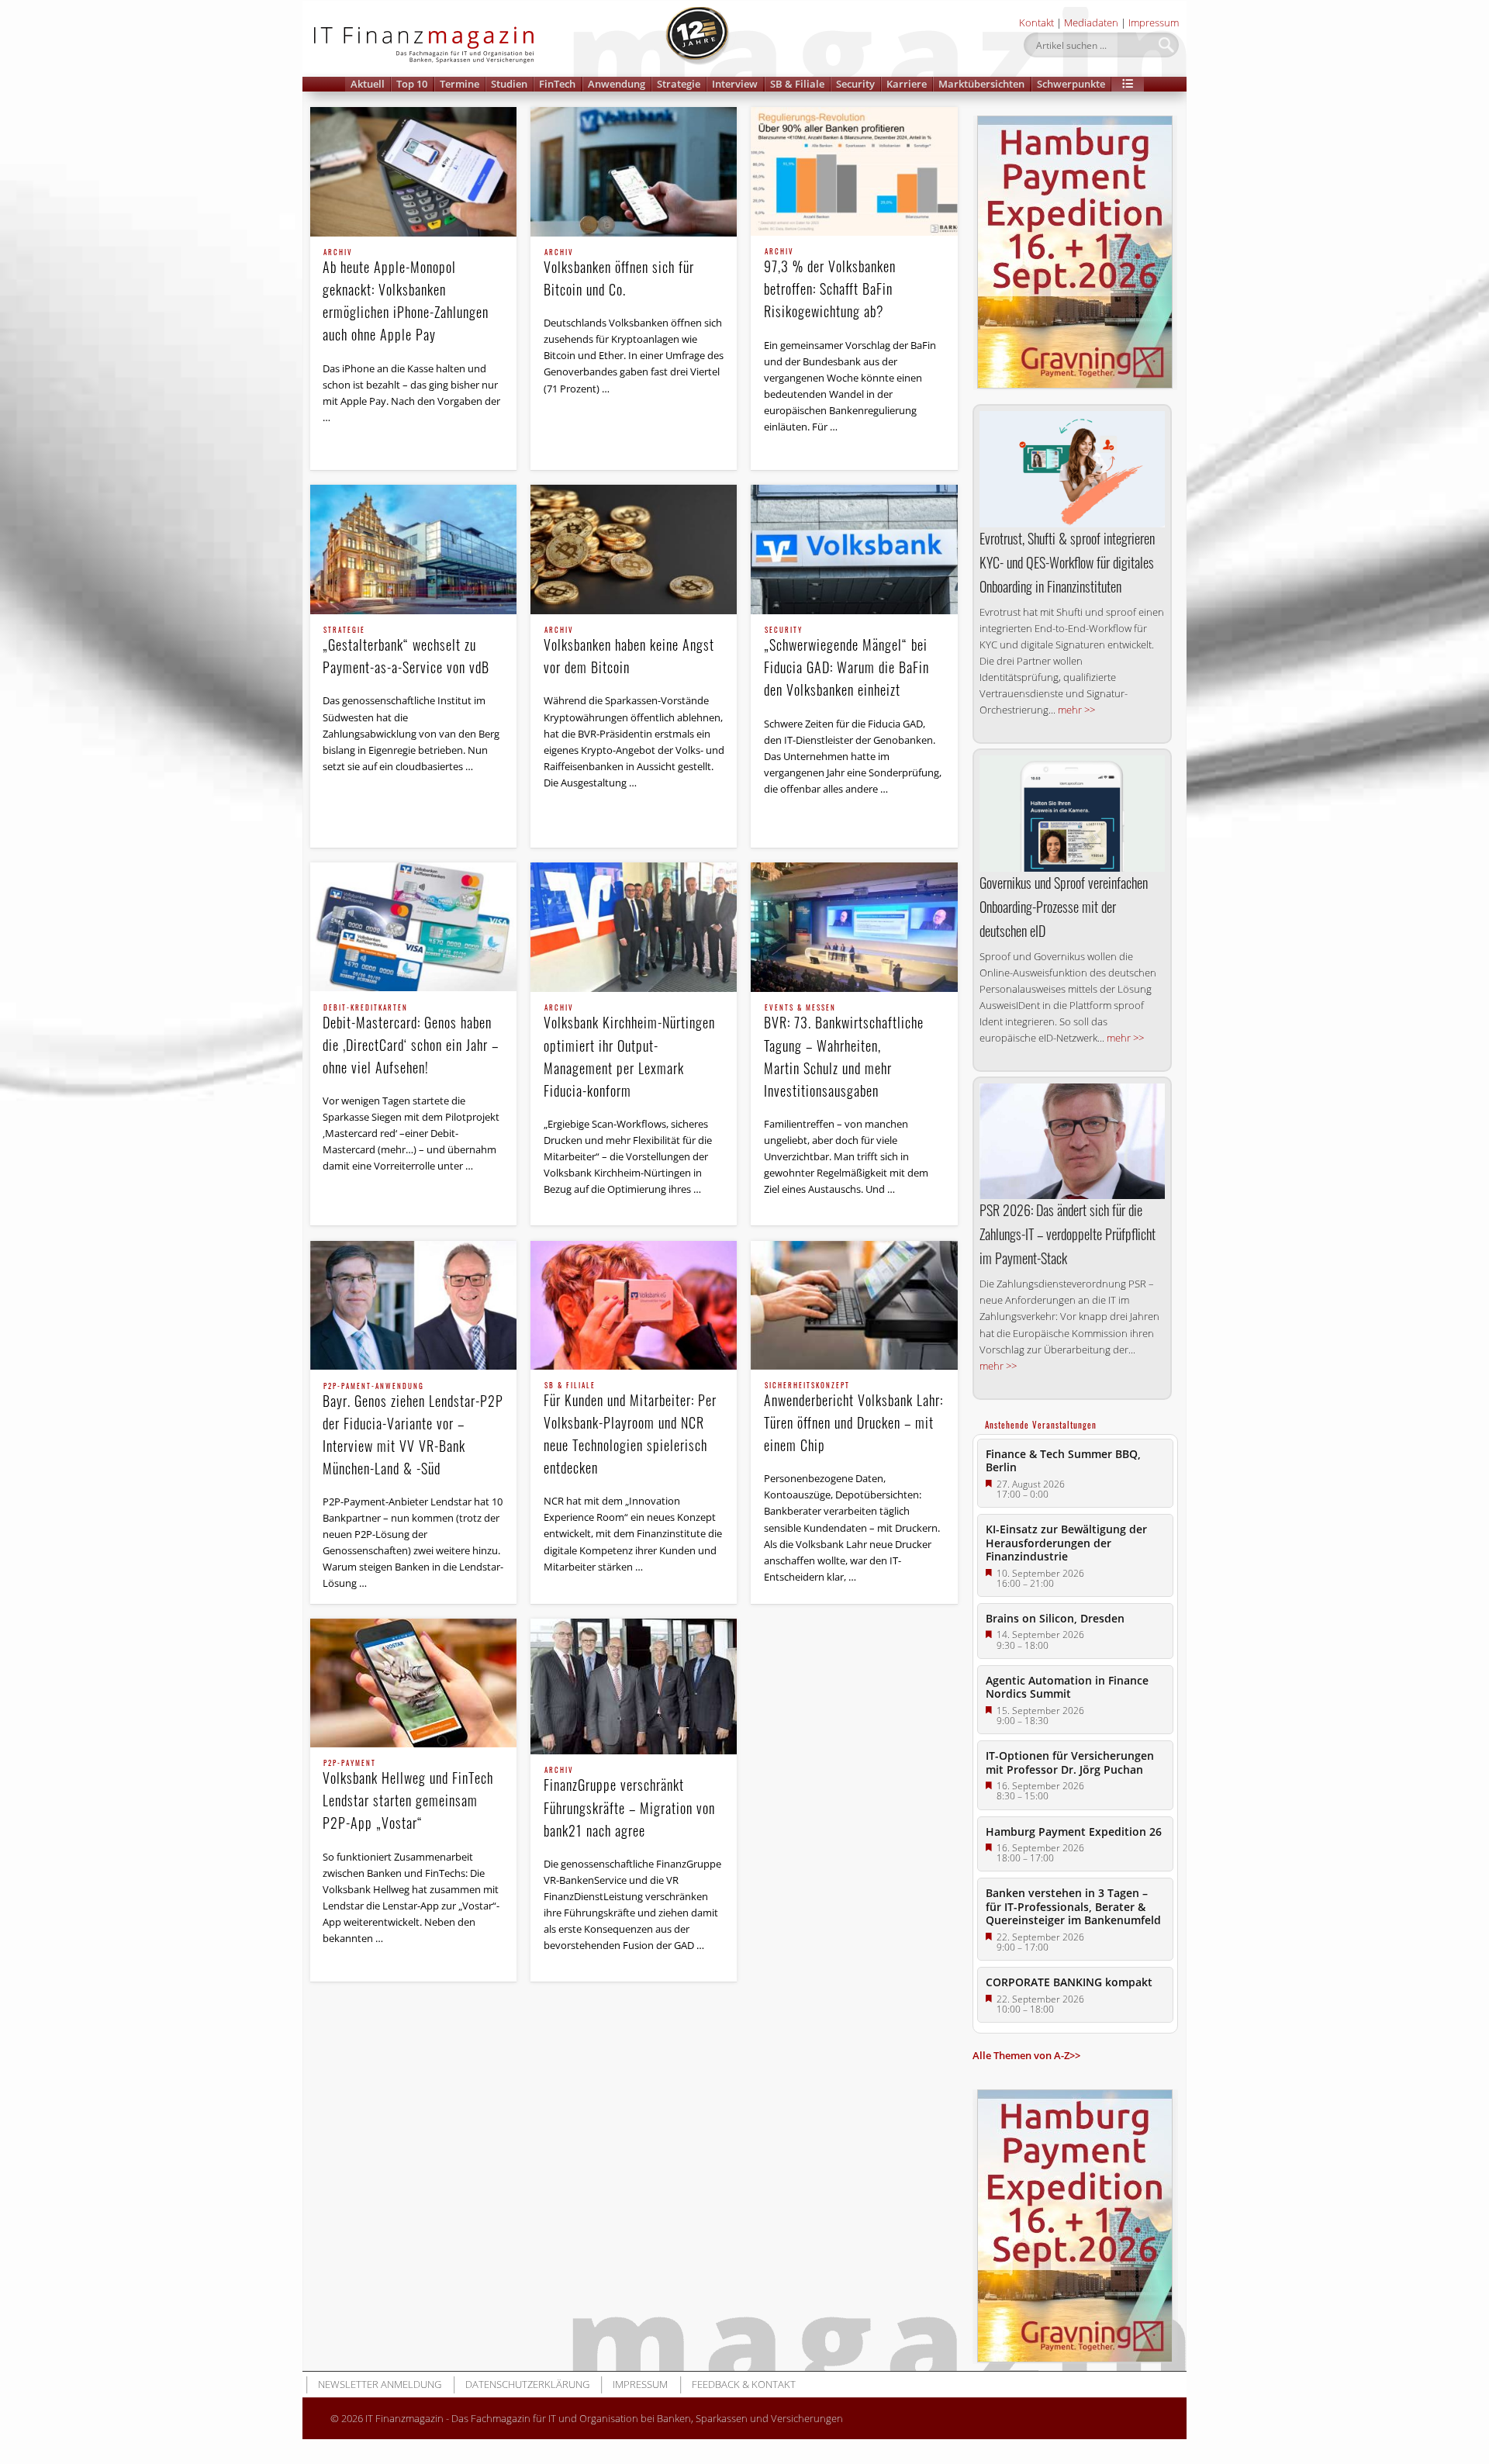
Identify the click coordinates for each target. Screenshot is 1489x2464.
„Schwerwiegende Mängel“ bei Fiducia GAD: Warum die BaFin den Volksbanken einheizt (846, 663)
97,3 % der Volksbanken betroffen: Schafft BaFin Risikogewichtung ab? (830, 285)
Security (855, 84)
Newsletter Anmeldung (380, 2384)
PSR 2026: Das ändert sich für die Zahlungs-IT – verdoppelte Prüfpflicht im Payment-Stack (1068, 1234)
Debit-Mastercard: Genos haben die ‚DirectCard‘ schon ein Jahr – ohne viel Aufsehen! (411, 1041)
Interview (735, 84)
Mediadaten (1091, 22)
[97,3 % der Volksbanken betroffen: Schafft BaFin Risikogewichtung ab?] (854, 171)
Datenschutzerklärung (527, 2384)
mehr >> (1076, 710)
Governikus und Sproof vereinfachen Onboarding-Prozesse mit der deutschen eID (1064, 907)
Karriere (907, 84)
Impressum (1154, 22)
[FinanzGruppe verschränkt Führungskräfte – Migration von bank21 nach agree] (634, 1686)
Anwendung (617, 84)
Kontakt (1036, 22)
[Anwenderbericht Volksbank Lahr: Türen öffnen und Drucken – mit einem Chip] (854, 1305)
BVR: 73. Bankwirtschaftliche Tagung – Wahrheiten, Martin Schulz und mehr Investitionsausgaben (844, 1052)
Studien (509, 84)
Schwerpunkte (1071, 84)
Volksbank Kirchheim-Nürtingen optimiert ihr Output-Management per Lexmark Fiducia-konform (629, 1052)
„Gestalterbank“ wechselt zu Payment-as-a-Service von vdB (406, 652)
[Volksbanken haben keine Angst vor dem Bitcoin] (634, 549)
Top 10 (412, 84)
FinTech (557, 84)
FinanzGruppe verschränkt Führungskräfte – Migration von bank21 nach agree (629, 1803)
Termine (459, 84)
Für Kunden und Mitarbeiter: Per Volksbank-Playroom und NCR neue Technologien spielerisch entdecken (630, 1430)
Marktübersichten (981, 84)
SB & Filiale (797, 84)
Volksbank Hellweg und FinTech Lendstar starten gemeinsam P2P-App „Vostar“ (408, 1796)
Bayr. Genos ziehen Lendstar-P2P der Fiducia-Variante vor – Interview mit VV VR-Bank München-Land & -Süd (413, 1431)
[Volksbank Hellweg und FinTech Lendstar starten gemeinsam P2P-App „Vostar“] (413, 1683)
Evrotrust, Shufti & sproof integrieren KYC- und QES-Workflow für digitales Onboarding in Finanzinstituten (1067, 562)
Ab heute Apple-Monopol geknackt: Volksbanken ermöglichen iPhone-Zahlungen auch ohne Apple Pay (406, 297)
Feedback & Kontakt (744, 2384)
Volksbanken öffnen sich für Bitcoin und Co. (619, 274)
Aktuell (368, 84)
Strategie (679, 84)
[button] (1128, 84)
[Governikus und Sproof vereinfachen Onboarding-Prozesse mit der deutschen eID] (1072, 814)
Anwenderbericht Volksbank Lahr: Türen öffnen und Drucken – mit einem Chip (853, 1419)
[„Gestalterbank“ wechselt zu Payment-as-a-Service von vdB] (413, 549)
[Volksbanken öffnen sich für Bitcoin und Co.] (634, 172)
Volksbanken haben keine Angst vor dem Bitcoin (629, 652)
